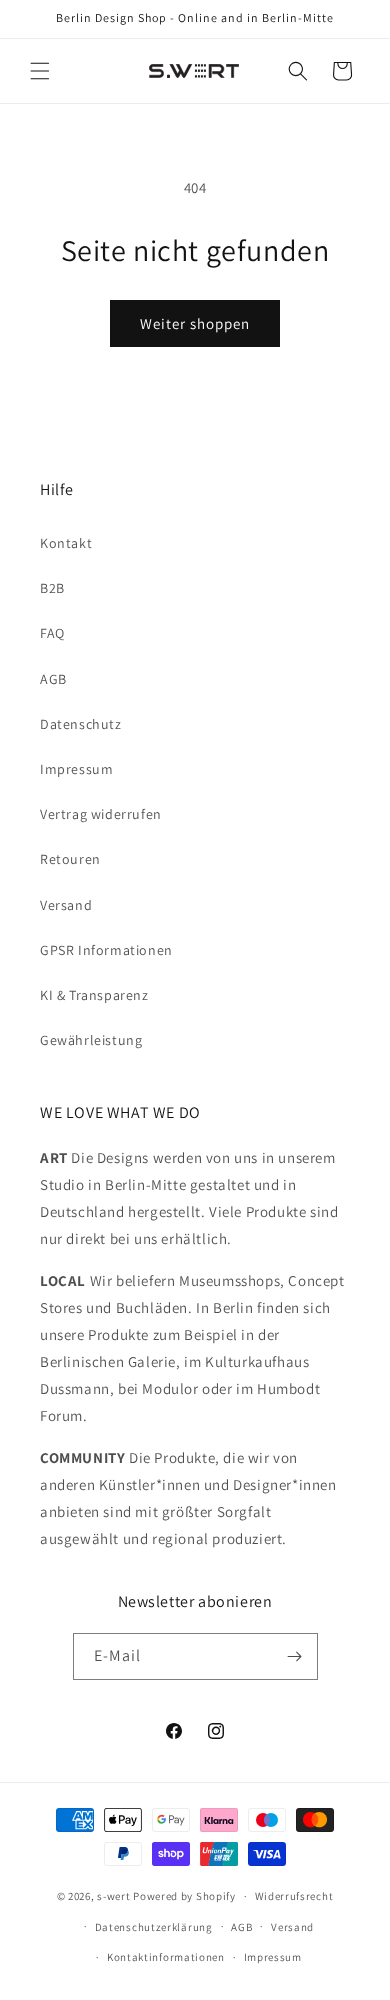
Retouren (70, 859)
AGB (53, 679)
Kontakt (66, 543)
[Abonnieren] (295, 1656)
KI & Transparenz (94, 995)
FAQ (52, 633)
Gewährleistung (91, 1040)
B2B (52, 588)
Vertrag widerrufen (101, 814)
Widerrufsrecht (294, 1896)
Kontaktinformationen (166, 1957)
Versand (66, 905)
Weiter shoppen (195, 323)
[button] (40, 71)
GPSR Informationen (106, 950)
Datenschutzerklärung (154, 1927)
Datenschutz (81, 724)
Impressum (76, 769)
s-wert (113, 1896)
